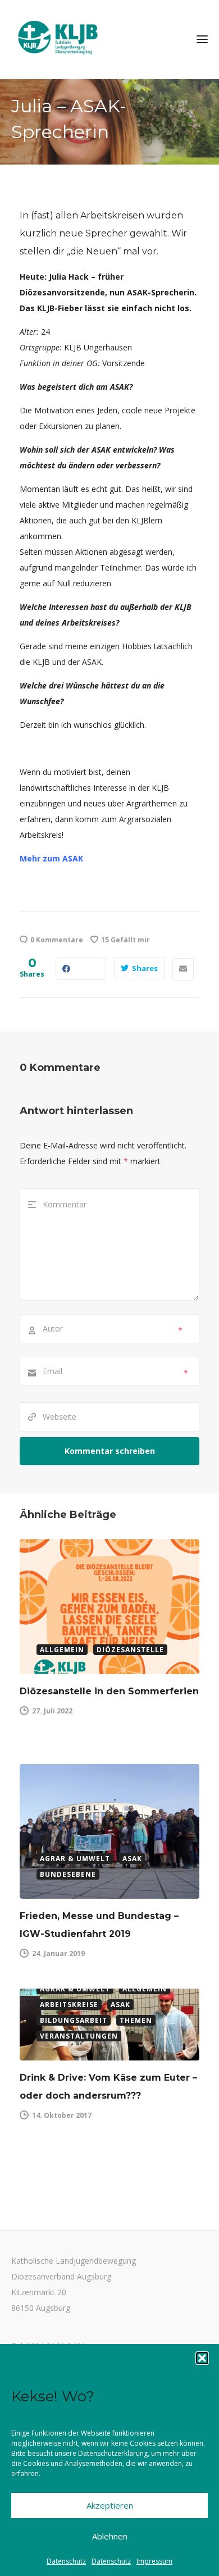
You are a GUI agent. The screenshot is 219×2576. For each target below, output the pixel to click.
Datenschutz (66, 2561)
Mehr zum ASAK (51, 858)
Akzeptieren (110, 2505)
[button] (202, 2358)
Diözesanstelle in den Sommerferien (109, 1691)
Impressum (154, 2561)
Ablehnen (110, 2536)
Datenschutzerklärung (113, 2453)
